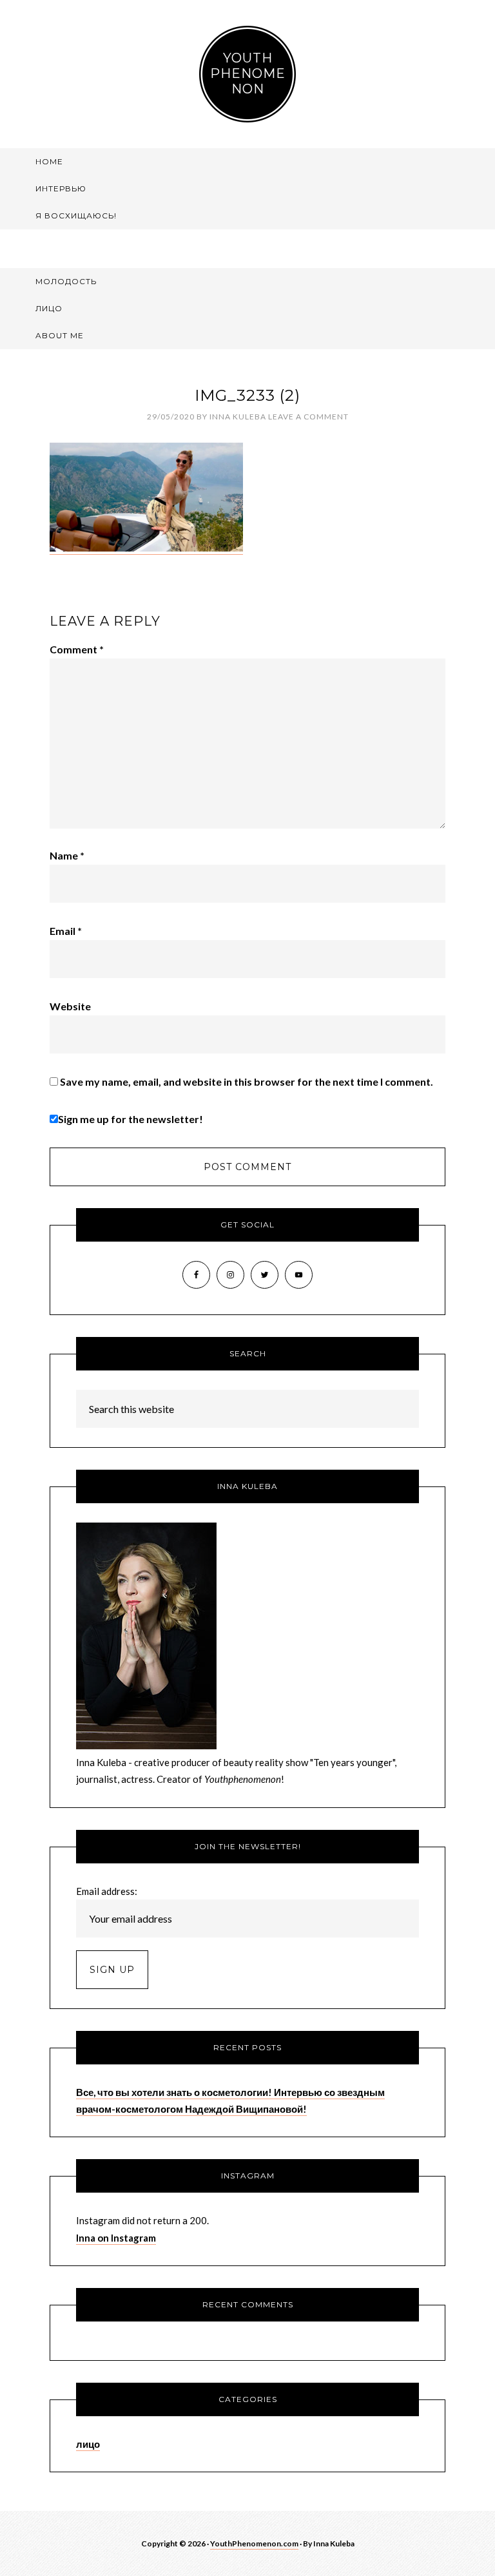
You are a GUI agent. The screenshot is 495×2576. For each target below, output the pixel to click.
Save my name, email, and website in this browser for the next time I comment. (247, 1081)
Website (70, 1006)
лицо (88, 2444)
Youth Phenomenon (248, 73)
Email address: (107, 1891)
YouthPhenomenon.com (254, 2543)
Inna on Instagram (116, 2238)
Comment (77, 649)
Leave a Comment (308, 417)
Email (66, 931)
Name (67, 855)
